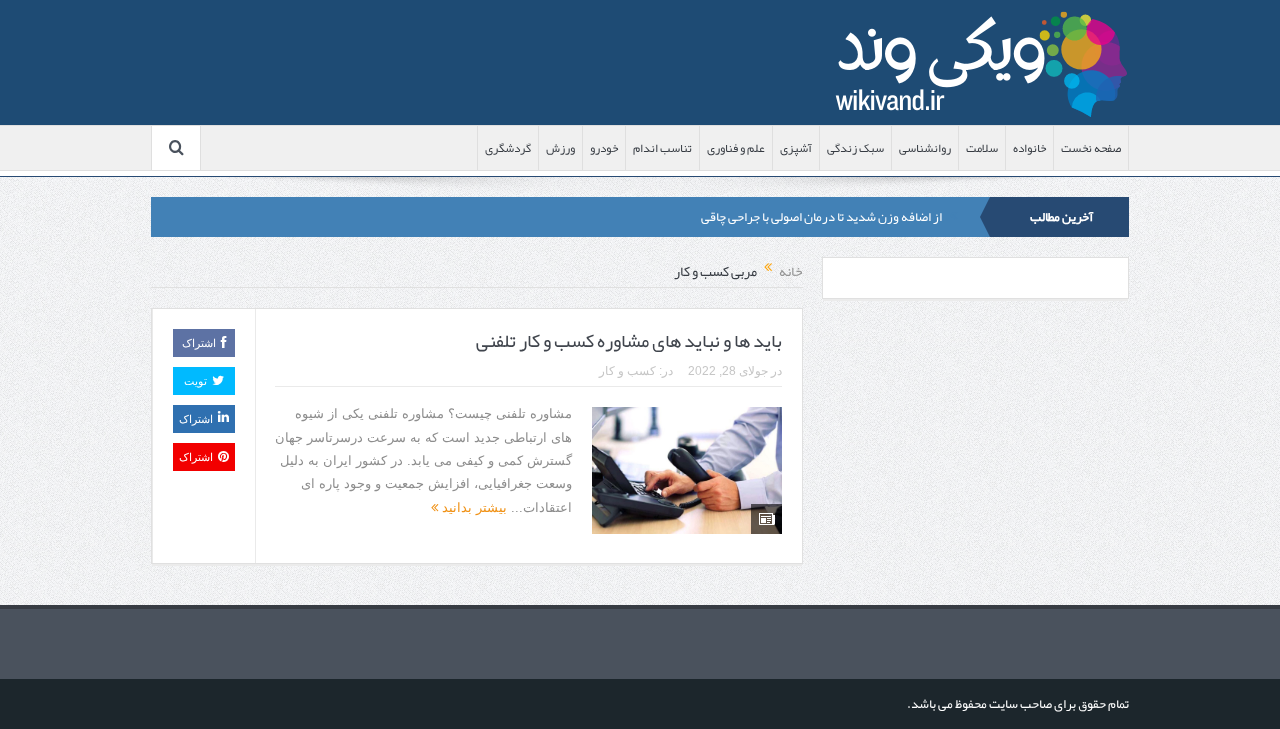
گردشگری (508, 148)
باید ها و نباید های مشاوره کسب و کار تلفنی (629, 341)
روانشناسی (925, 148)
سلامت (982, 148)
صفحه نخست (1091, 148)
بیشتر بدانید (472, 507)
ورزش (560, 148)
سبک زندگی (855, 148)
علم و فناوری (736, 148)
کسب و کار (627, 371)
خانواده (1029, 148)
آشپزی (796, 148)
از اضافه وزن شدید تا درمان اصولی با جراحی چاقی (821, 217)
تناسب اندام (662, 148)
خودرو (604, 148)
